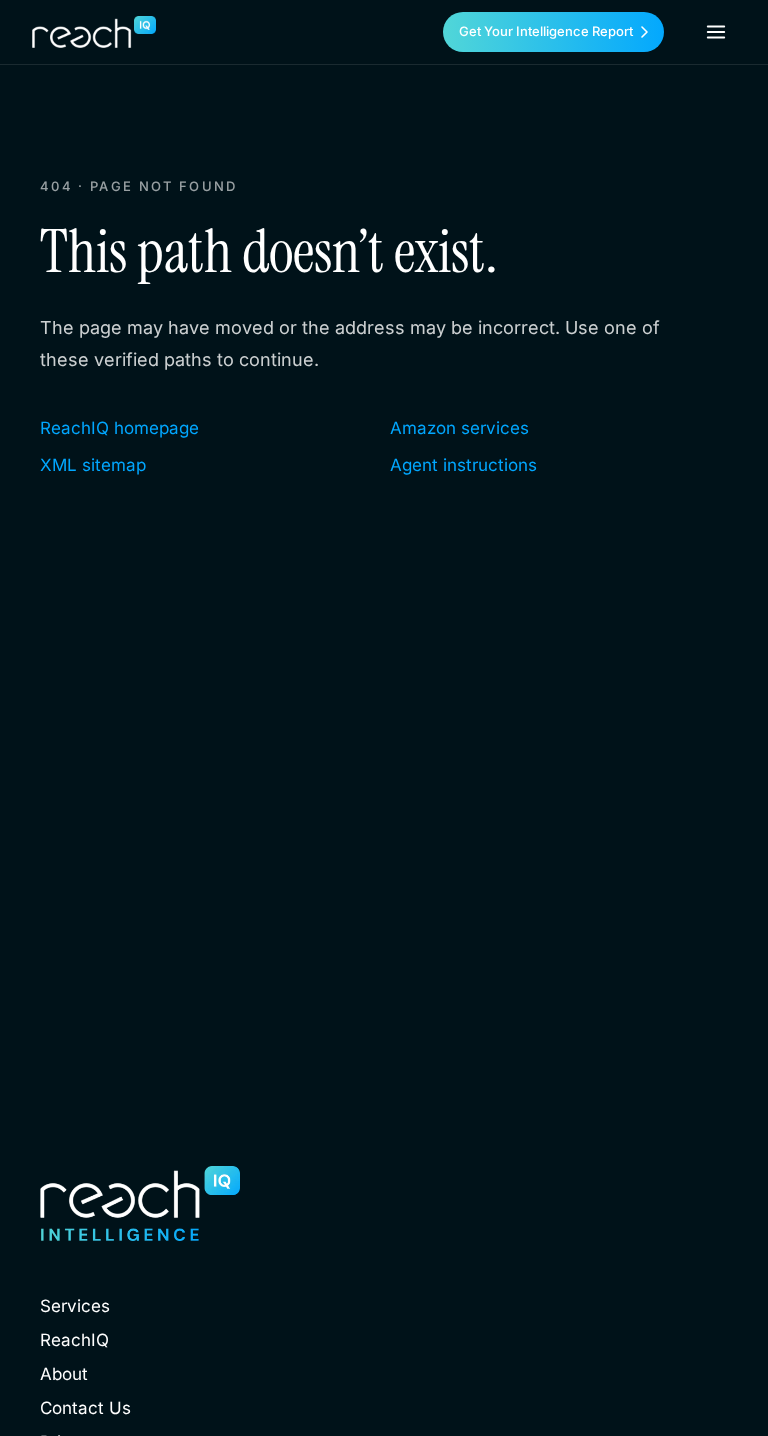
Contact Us (85, 1408)
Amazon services (459, 428)
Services (75, 1306)
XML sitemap (93, 465)
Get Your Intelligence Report (546, 31)
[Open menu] (716, 32)
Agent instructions (463, 465)
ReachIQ (74, 1340)
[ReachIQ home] (94, 32)
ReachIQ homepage (119, 428)
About (64, 1374)
